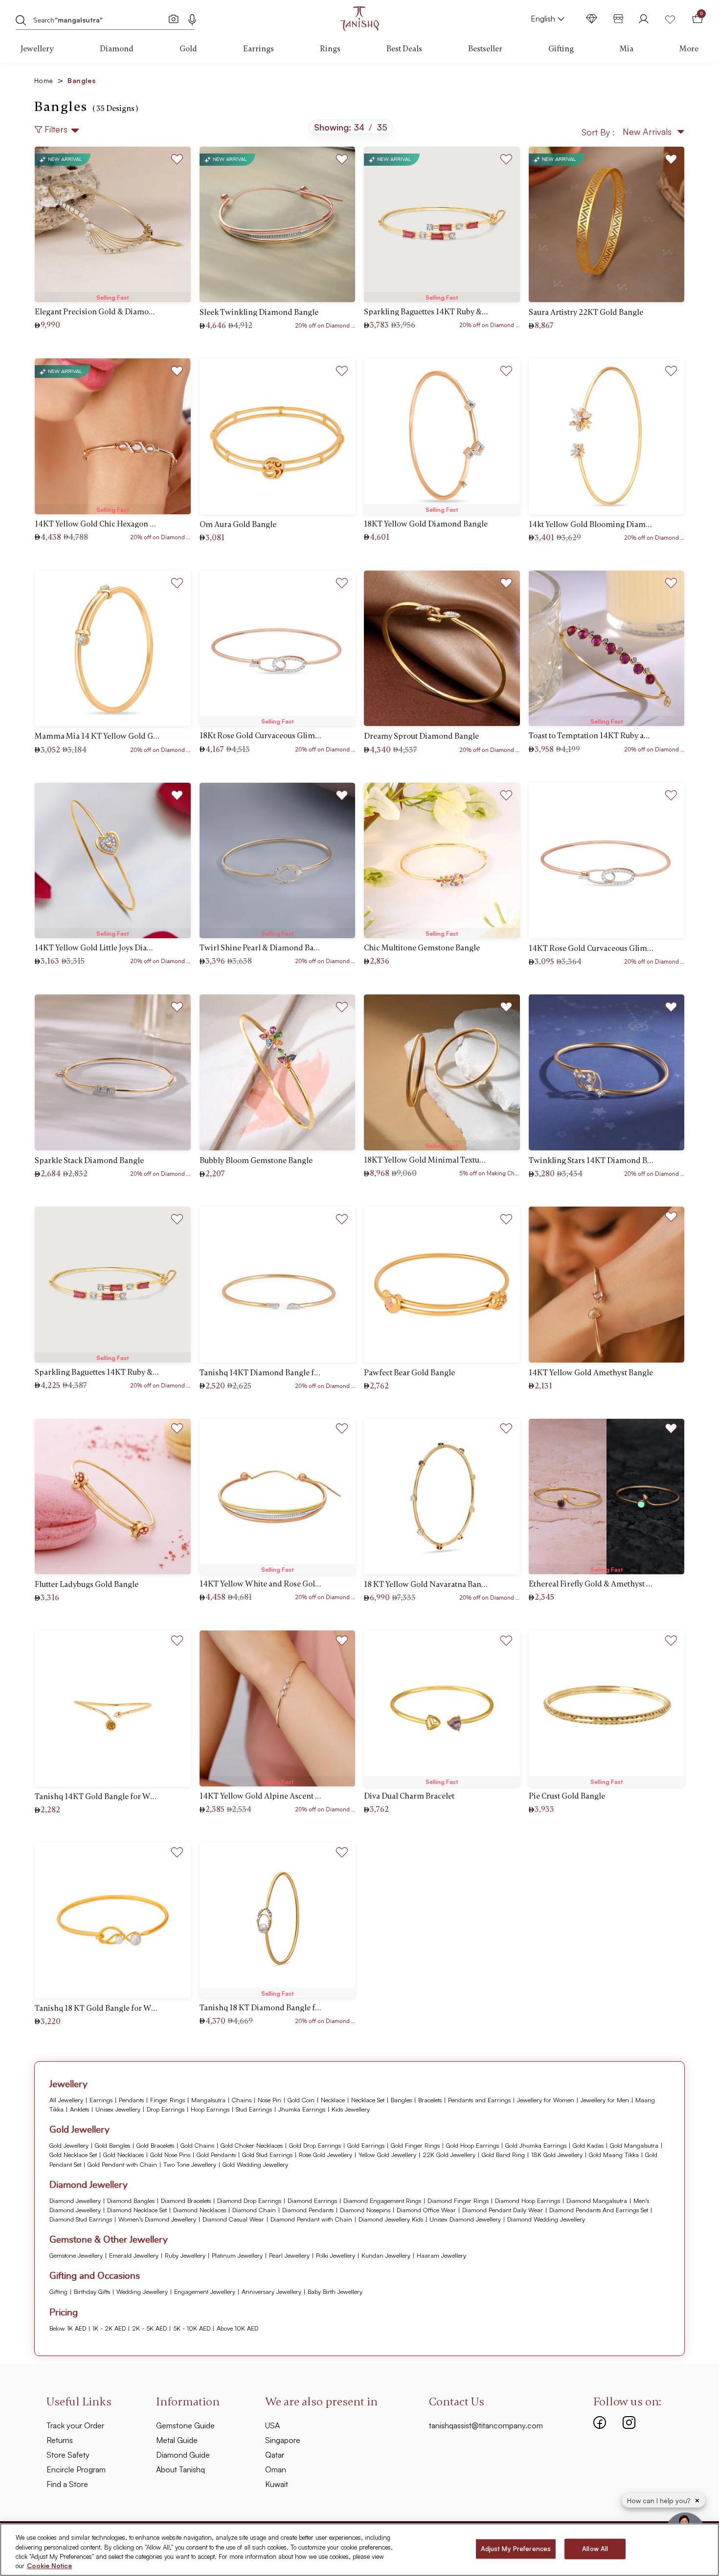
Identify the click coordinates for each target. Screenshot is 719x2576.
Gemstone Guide (185, 2425)
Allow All (595, 2549)
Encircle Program (76, 2469)
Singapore (283, 2440)
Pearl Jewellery (289, 2255)
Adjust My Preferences (516, 2549)
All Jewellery (66, 2100)
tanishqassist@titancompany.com (486, 2425)
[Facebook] (600, 2422)
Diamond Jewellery (75, 2201)
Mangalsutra (208, 2100)
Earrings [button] (258, 49)
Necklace (333, 2100)
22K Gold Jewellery (449, 2155)
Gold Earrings (366, 2145)
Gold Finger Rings (415, 2145)
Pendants (131, 2100)
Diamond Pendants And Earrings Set (599, 2210)
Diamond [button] (117, 49)
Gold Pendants (216, 2155)
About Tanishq (180, 2469)
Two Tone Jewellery (190, 2164)
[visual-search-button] (174, 19)
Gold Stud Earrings (267, 2155)
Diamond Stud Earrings (81, 2219)
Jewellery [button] (37, 49)
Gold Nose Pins (170, 2155)
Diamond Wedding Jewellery (546, 2219)
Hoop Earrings (210, 2109)
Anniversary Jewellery (271, 2291)
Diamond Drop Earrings (249, 2201)
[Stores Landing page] (618, 19)
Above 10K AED (237, 2328)
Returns (60, 2440)
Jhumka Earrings (302, 2109)
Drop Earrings (166, 2109)
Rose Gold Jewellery (326, 2155)
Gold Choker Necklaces (252, 2145)
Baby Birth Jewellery (335, 2291)
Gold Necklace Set (73, 2155)
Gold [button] (188, 49)
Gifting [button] (561, 49)
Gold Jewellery (69, 2145)
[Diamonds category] (592, 19)
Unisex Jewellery (118, 2109)
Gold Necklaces (124, 2155)
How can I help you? (660, 2500)
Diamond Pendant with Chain (311, 2219)
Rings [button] (330, 49)
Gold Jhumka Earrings (536, 2145)
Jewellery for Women (546, 2100)
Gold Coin (301, 2100)
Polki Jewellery (336, 2255)
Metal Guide (177, 2440)
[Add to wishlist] (178, 157)
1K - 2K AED (109, 2328)
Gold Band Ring (503, 2155)
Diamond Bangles (131, 2201)
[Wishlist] (670, 19)
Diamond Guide (183, 2455)
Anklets (79, 2109)
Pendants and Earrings (479, 2100)
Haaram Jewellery (441, 2255)
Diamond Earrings (312, 2201)
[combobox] (98, 19)
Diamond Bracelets (186, 2201)
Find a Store (67, 2484)
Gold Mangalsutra (634, 2145)
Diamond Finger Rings (458, 2201)
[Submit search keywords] (21, 20)
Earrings (101, 2100)
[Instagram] (629, 2422)
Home (49, 80)
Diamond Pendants (308, 2210)
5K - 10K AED (192, 2328)
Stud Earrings (254, 2109)
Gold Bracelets (155, 2145)
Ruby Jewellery (185, 2255)
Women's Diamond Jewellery (157, 2219)
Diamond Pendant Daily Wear (503, 2210)
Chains (242, 2100)
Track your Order (75, 2425)
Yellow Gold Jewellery (387, 2155)
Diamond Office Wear (426, 2210)
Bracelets (430, 2100)
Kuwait (277, 2484)
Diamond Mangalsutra (597, 2201)
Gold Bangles (112, 2145)
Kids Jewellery (351, 2109)
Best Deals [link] (404, 49)
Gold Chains (197, 2145)
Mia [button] (627, 49)
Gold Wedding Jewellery (255, 2164)
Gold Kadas (588, 2145)
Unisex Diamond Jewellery (465, 2219)
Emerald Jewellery (134, 2255)
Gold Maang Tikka (614, 2155)
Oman (276, 2469)
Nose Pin (270, 2100)
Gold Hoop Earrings (472, 2145)
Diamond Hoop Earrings (528, 2201)
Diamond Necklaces (200, 2210)
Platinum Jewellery (237, 2255)
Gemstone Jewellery (76, 2255)
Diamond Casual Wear (233, 2219)
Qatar (275, 2455)
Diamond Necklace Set (137, 2210)
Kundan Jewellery (386, 2255)
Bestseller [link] (485, 49)
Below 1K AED (68, 2328)
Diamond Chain (254, 2210)
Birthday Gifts (92, 2291)
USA (272, 2425)
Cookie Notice (49, 2566)
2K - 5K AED (149, 2328)
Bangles (401, 2100)
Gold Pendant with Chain (122, 2164)
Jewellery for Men (605, 2100)
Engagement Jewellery (205, 2291)
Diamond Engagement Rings (382, 2201)
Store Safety (68, 2455)
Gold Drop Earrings (315, 2145)
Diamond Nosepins (365, 2210)
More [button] (689, 49)
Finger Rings (168, 2100)
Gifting (58, 2291)
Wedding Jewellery (142, 2291)
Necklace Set (368, 2100)
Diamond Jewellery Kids (391, 2219)
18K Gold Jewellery (557, 2155)
